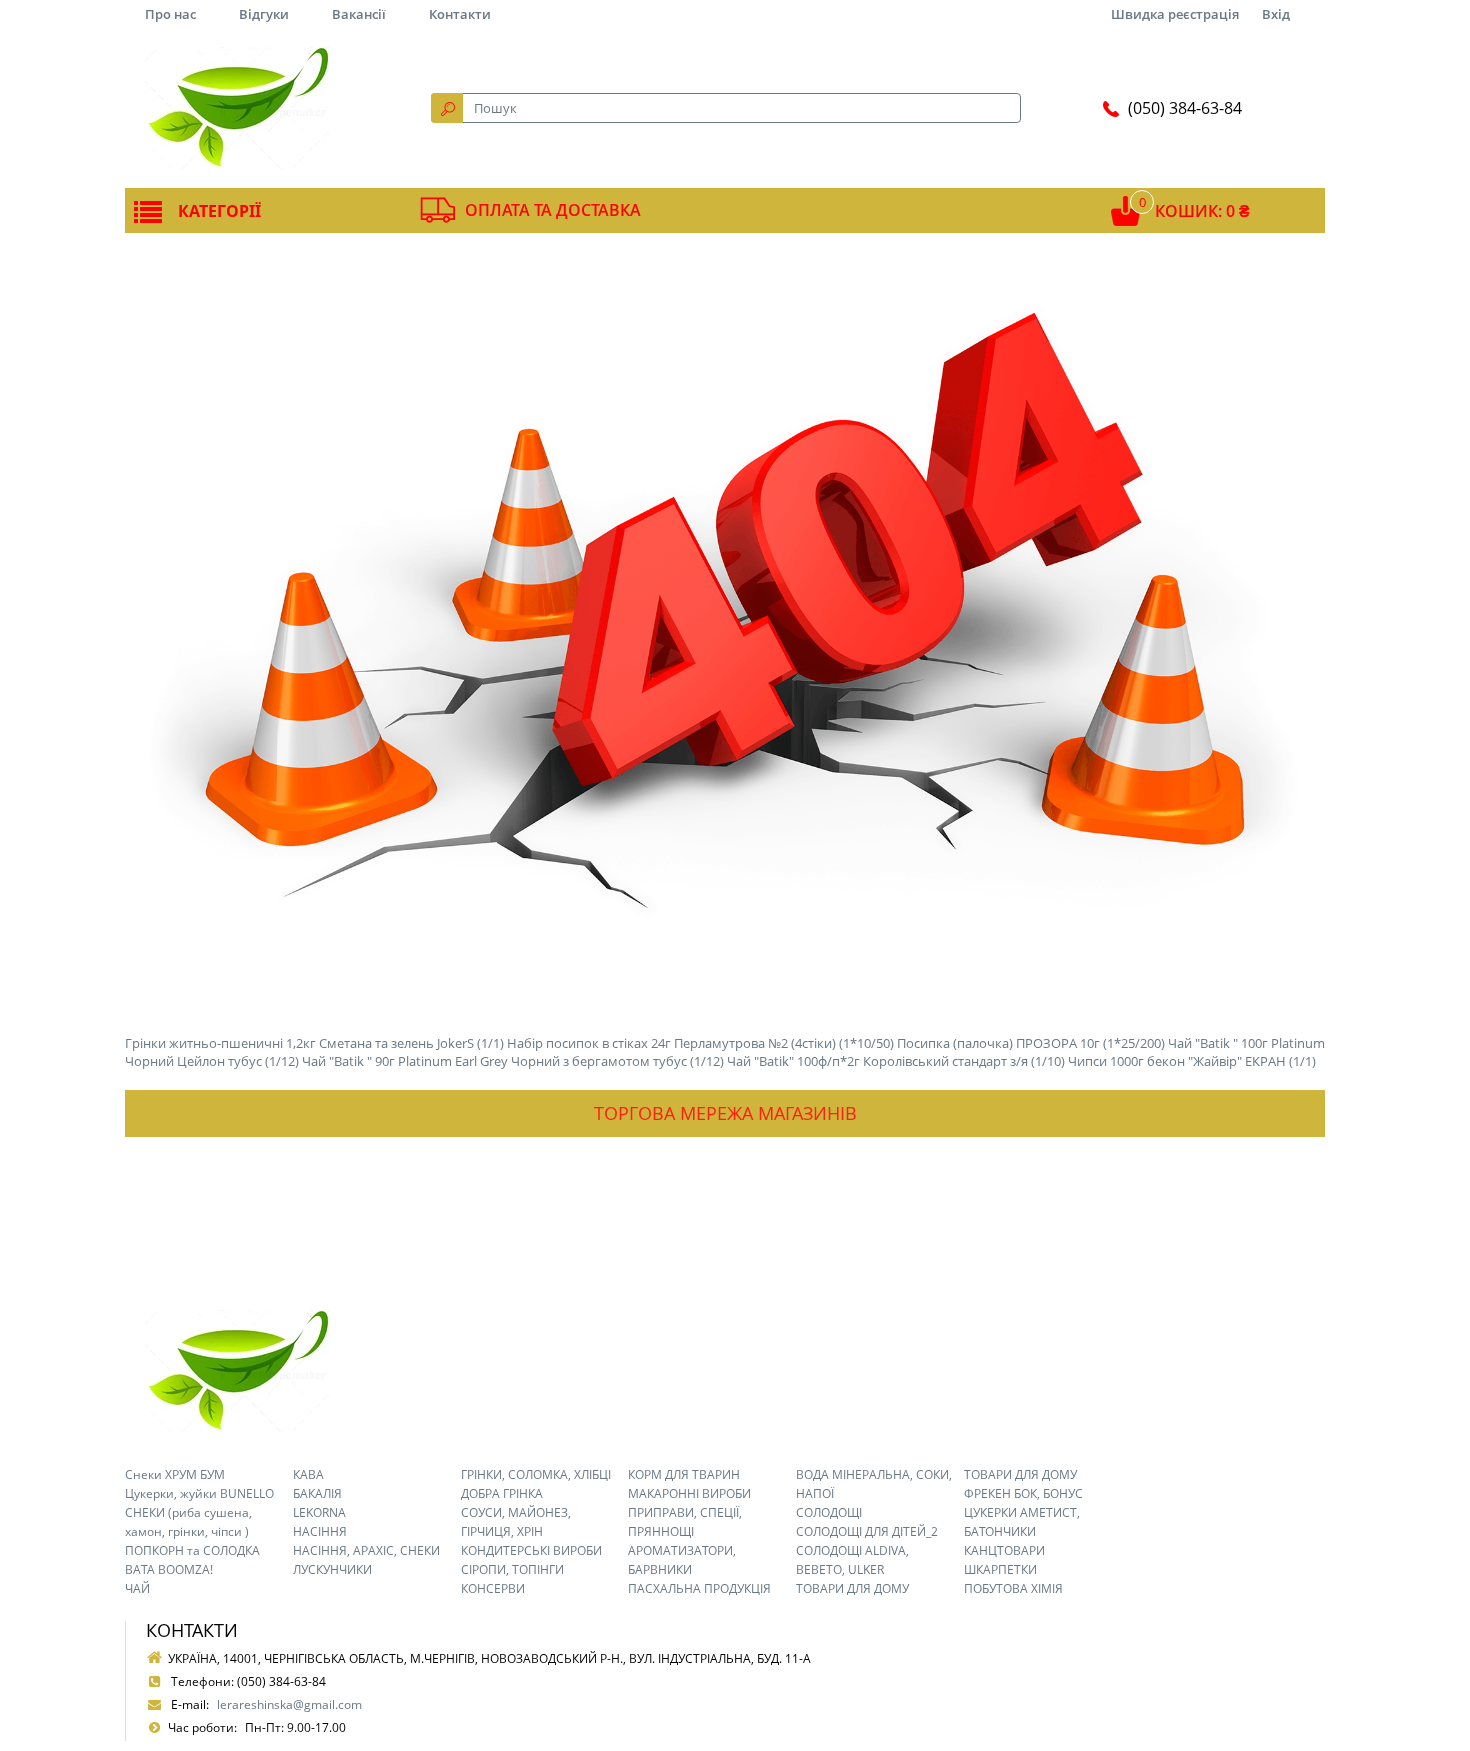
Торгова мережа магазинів (725, 1113)
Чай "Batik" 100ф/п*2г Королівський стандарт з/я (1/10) (896, 1061)
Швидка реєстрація (1175, 14)
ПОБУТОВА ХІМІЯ (1013, 1588)
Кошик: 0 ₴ (1202, 211)
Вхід (1276, 14)
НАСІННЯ (320, 1531)
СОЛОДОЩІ (829, 1512)
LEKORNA (319, 1512)
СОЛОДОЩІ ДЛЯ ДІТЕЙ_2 (867, 1531)
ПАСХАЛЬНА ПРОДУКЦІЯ (699, 1588)
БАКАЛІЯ (317, 1493)
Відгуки (264, 14)
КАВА (308, 1474)
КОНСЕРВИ (493, 1588)
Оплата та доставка (553, 210)
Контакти (460, 14)
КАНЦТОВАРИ (1004, 1550)
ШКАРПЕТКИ (1000, 1569)
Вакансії (359, 14)
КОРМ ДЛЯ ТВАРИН (684, 1474)
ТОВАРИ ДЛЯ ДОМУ (852, 1588)
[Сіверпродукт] (237, 108)
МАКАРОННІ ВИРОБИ (689, 1493)
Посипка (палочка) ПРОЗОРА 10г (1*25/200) (1031, 1043)
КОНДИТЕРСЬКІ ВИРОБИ (531, 1550)
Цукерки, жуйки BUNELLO (199, 1493)
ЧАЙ (137, 1588)
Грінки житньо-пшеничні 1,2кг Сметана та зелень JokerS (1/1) (314, 1043)
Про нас (170, 14)
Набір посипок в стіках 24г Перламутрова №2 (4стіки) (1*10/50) (700, 1043)
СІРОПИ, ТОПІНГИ (512, 1569)
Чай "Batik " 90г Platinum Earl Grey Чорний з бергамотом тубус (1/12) (513, 1061)
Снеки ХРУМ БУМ (175, 1474)
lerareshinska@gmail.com (289, 1704)
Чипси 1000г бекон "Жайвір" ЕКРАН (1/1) (1192, 1061)
